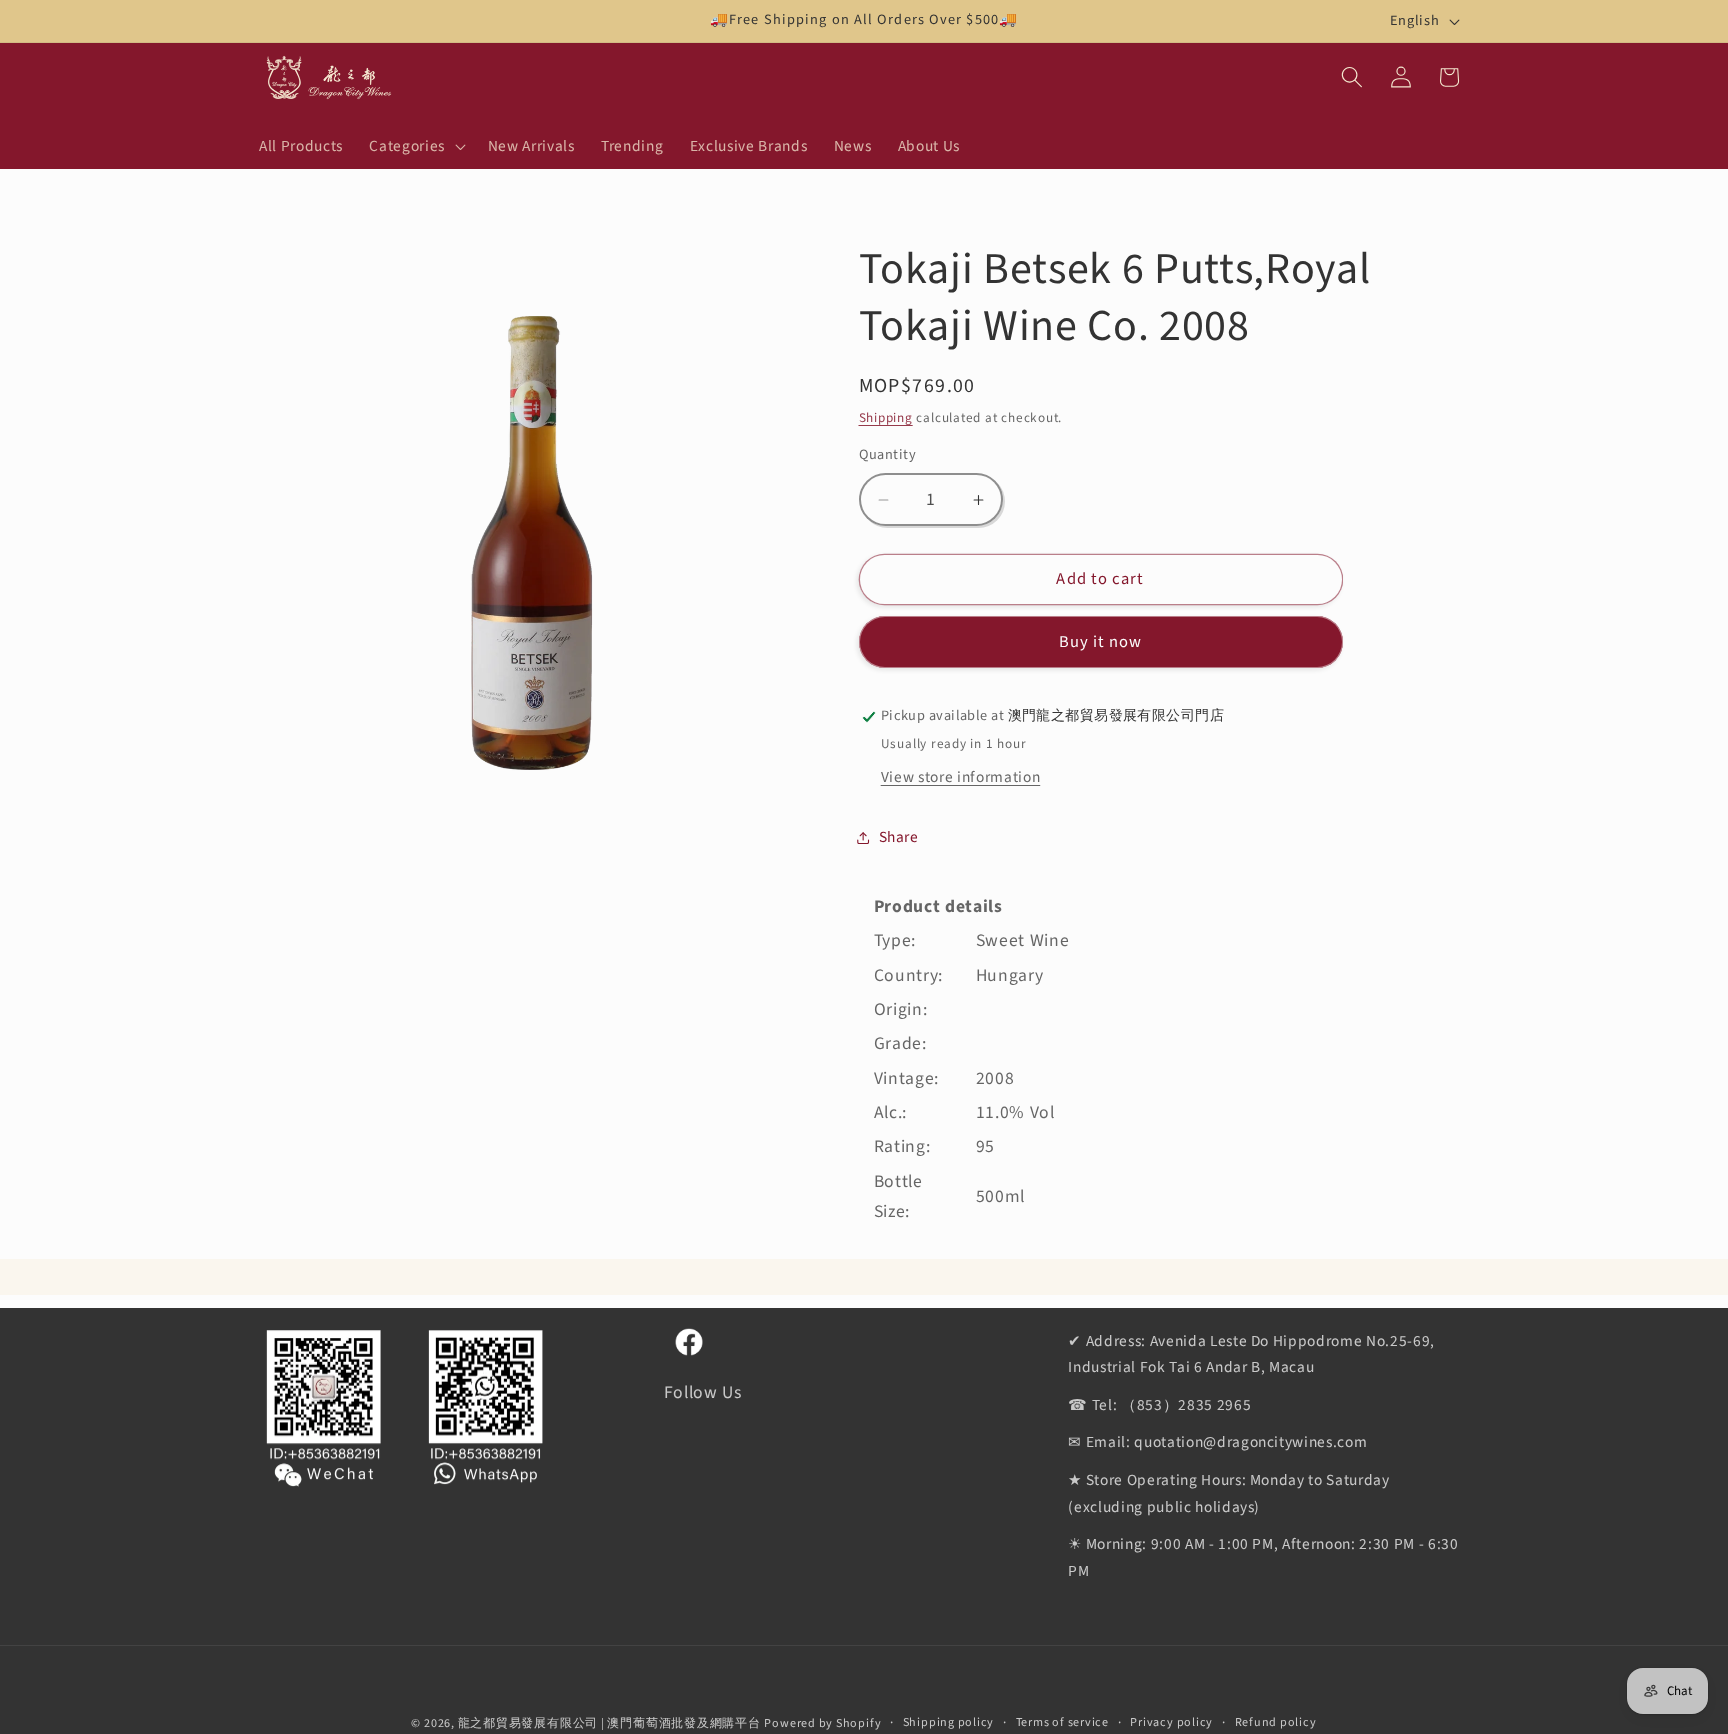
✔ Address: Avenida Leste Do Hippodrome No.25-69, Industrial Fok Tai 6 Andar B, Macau (1251, 1354)
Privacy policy (1171, 1722)
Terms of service (1062, 1722)
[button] (415, 146)
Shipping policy (949, 1722)
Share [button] (899, 837)
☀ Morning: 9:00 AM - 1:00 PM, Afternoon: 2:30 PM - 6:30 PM (1263, 1558)
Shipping (886, 418)
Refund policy (1276, 1722)
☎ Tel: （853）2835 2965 (1159, 1405)
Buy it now (1101, 642)
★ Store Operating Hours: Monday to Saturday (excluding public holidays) (1228, 1493)
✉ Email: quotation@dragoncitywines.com (1217, 1443)
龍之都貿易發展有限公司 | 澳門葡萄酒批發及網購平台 (609, 1723)
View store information (961, 777)
